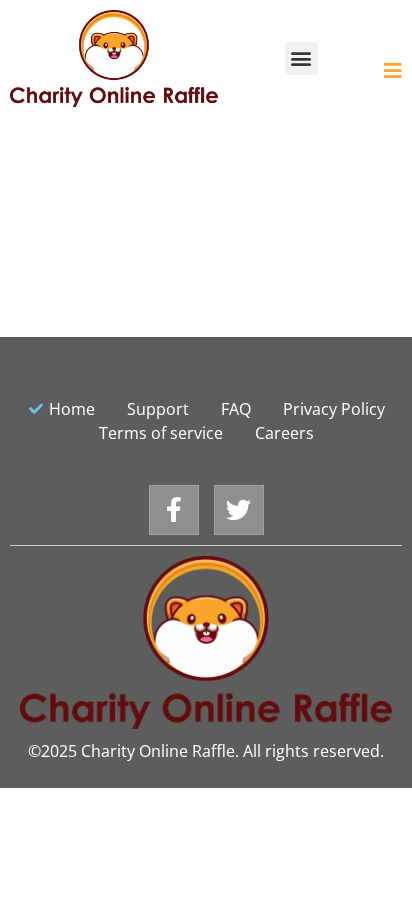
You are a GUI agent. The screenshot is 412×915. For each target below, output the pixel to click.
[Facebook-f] (174, 510)
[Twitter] (239, 510)
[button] (301, 58)
